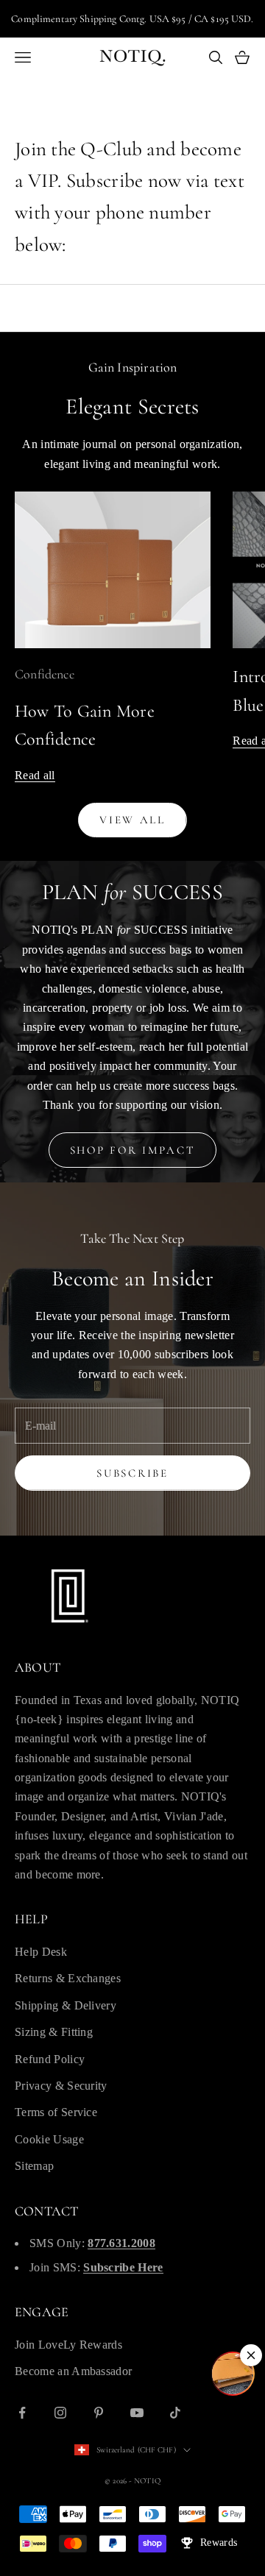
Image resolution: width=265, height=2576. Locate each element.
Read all (35, 775)
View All (132, 820)
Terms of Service (56, 2112)
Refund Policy (50, 2059)
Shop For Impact (133, 1150)
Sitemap (34, 2166)
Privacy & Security (61, 2086)
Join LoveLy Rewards (68, 2345)
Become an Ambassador (73, 2371)
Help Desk (41, 1952)
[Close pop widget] (251, 2355)
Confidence (45, 674)
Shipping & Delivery (66, 2005)
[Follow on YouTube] (137, 2413)
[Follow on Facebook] (22, 2413)
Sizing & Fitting (54, 2032)
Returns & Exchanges (68, 1978)
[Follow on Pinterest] (99, 2413)
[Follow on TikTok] (175, 2413)
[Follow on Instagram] (60, 2413)
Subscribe (132, 1473)
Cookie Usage (49, 2139)
